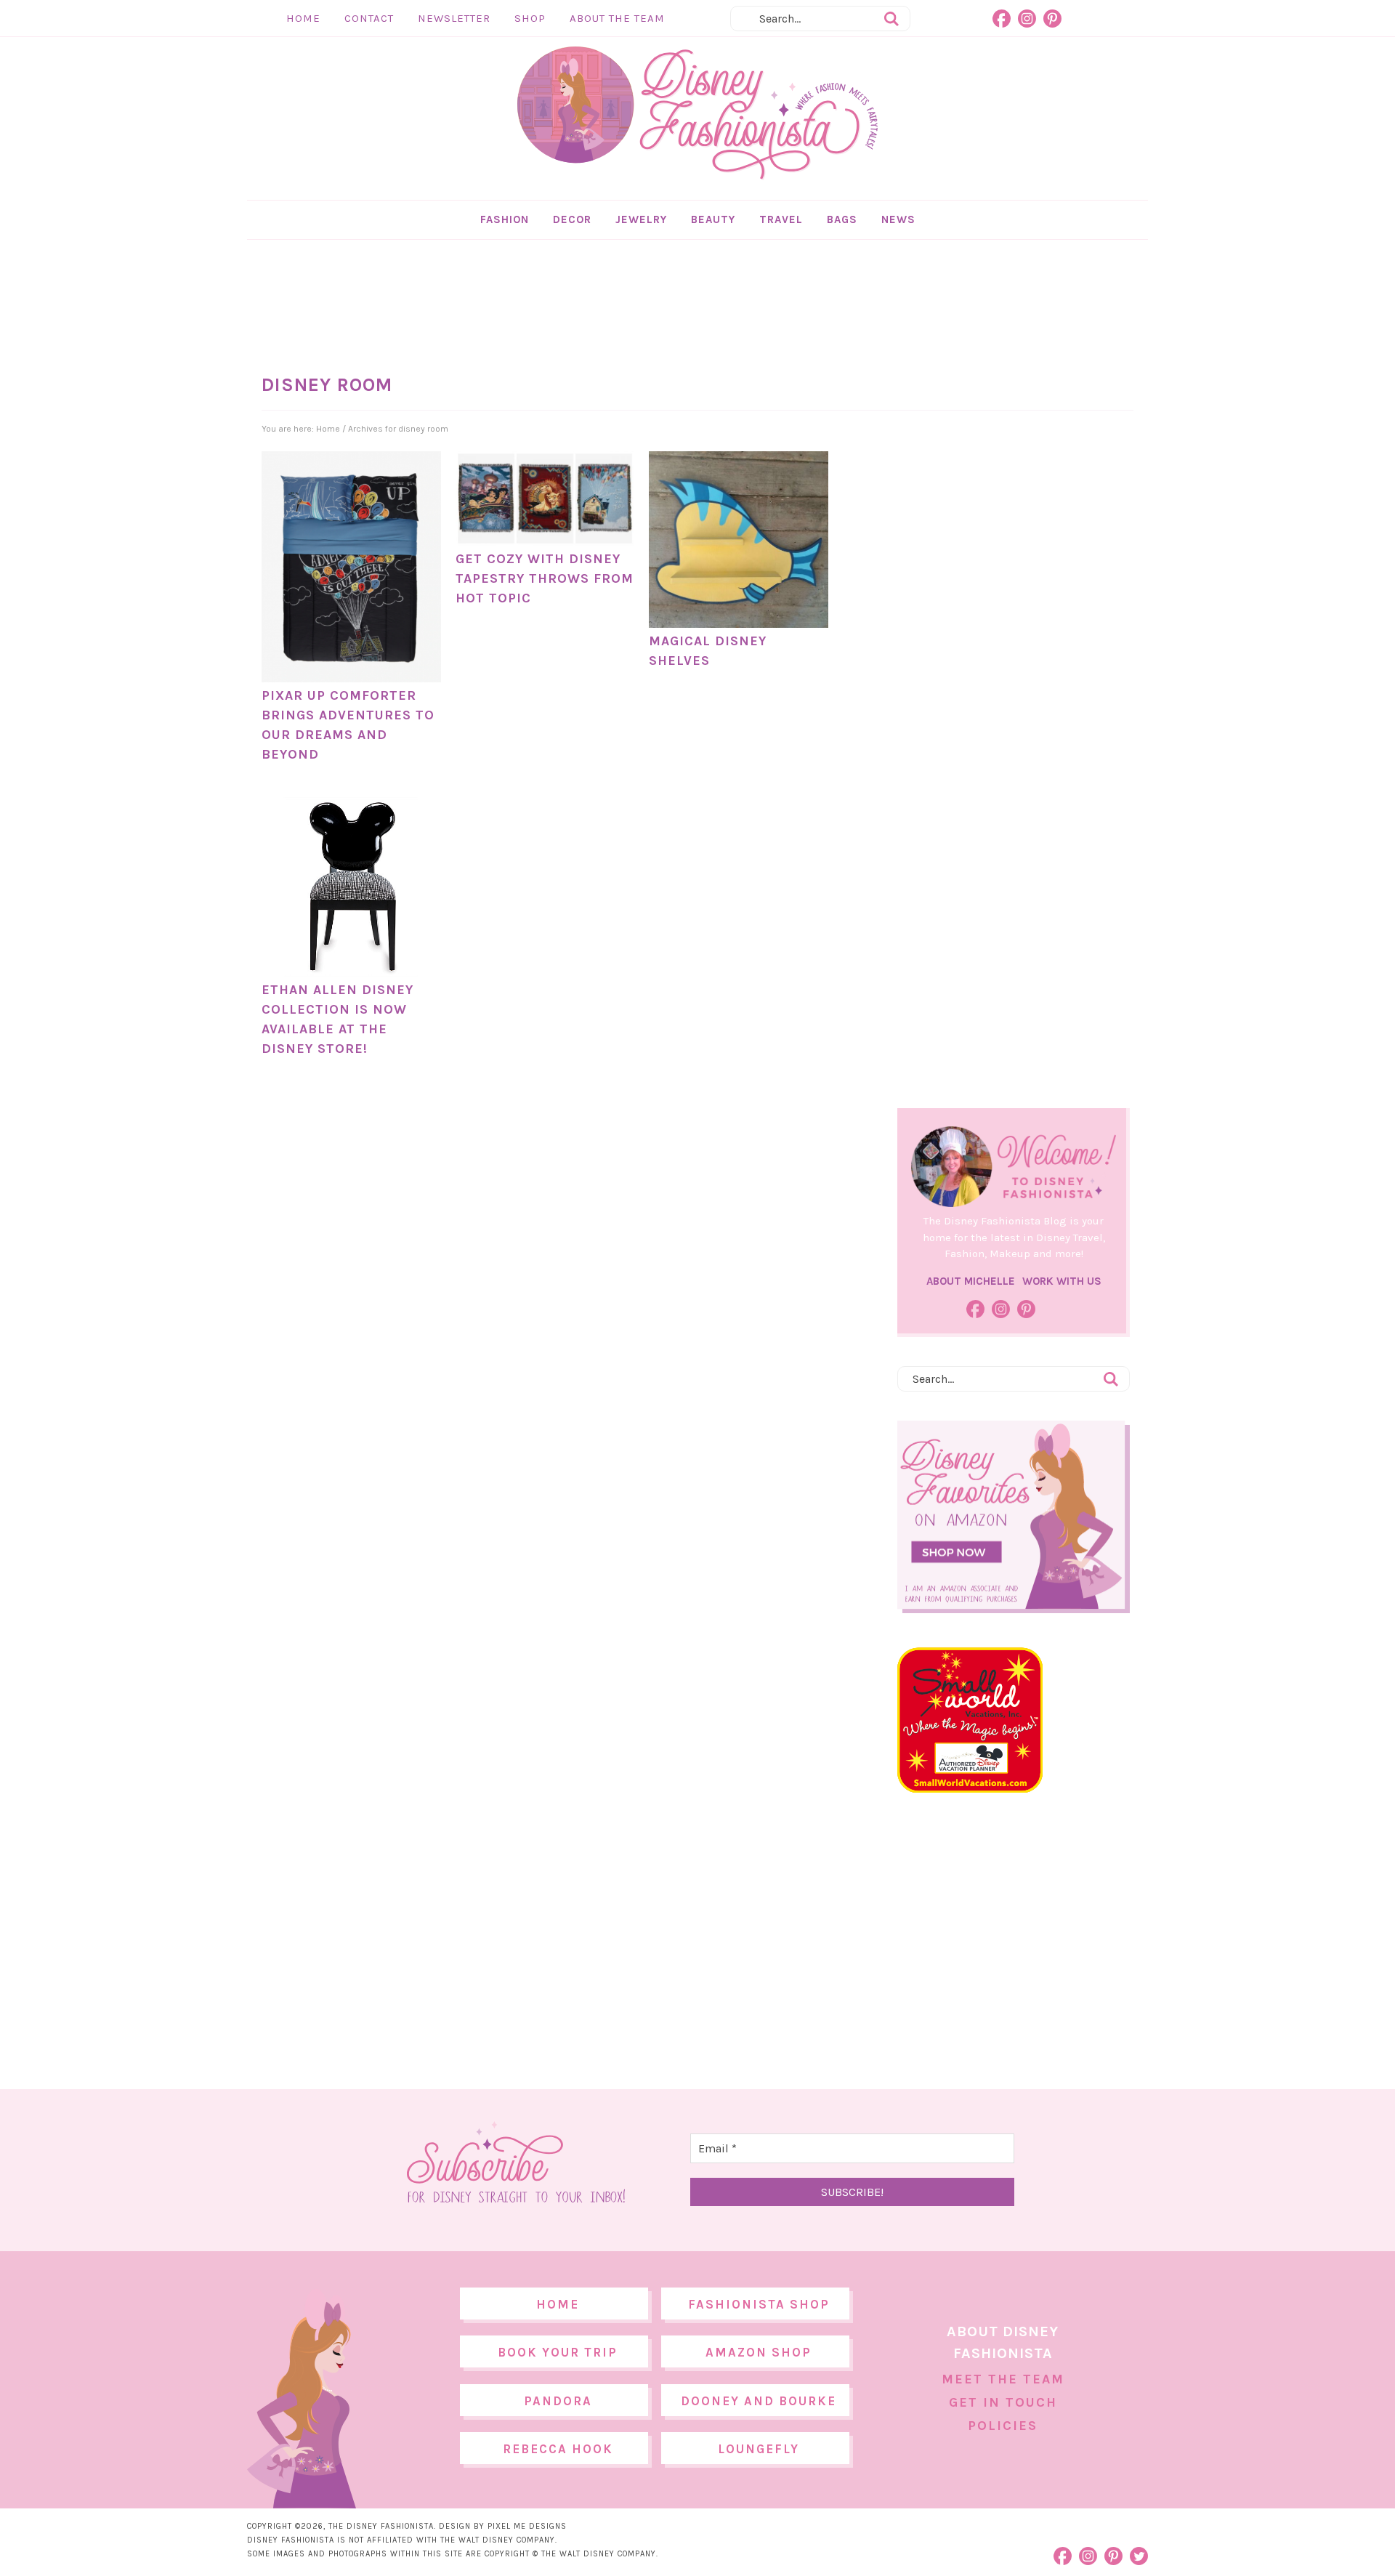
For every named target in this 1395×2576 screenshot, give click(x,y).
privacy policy (720, 1409)
